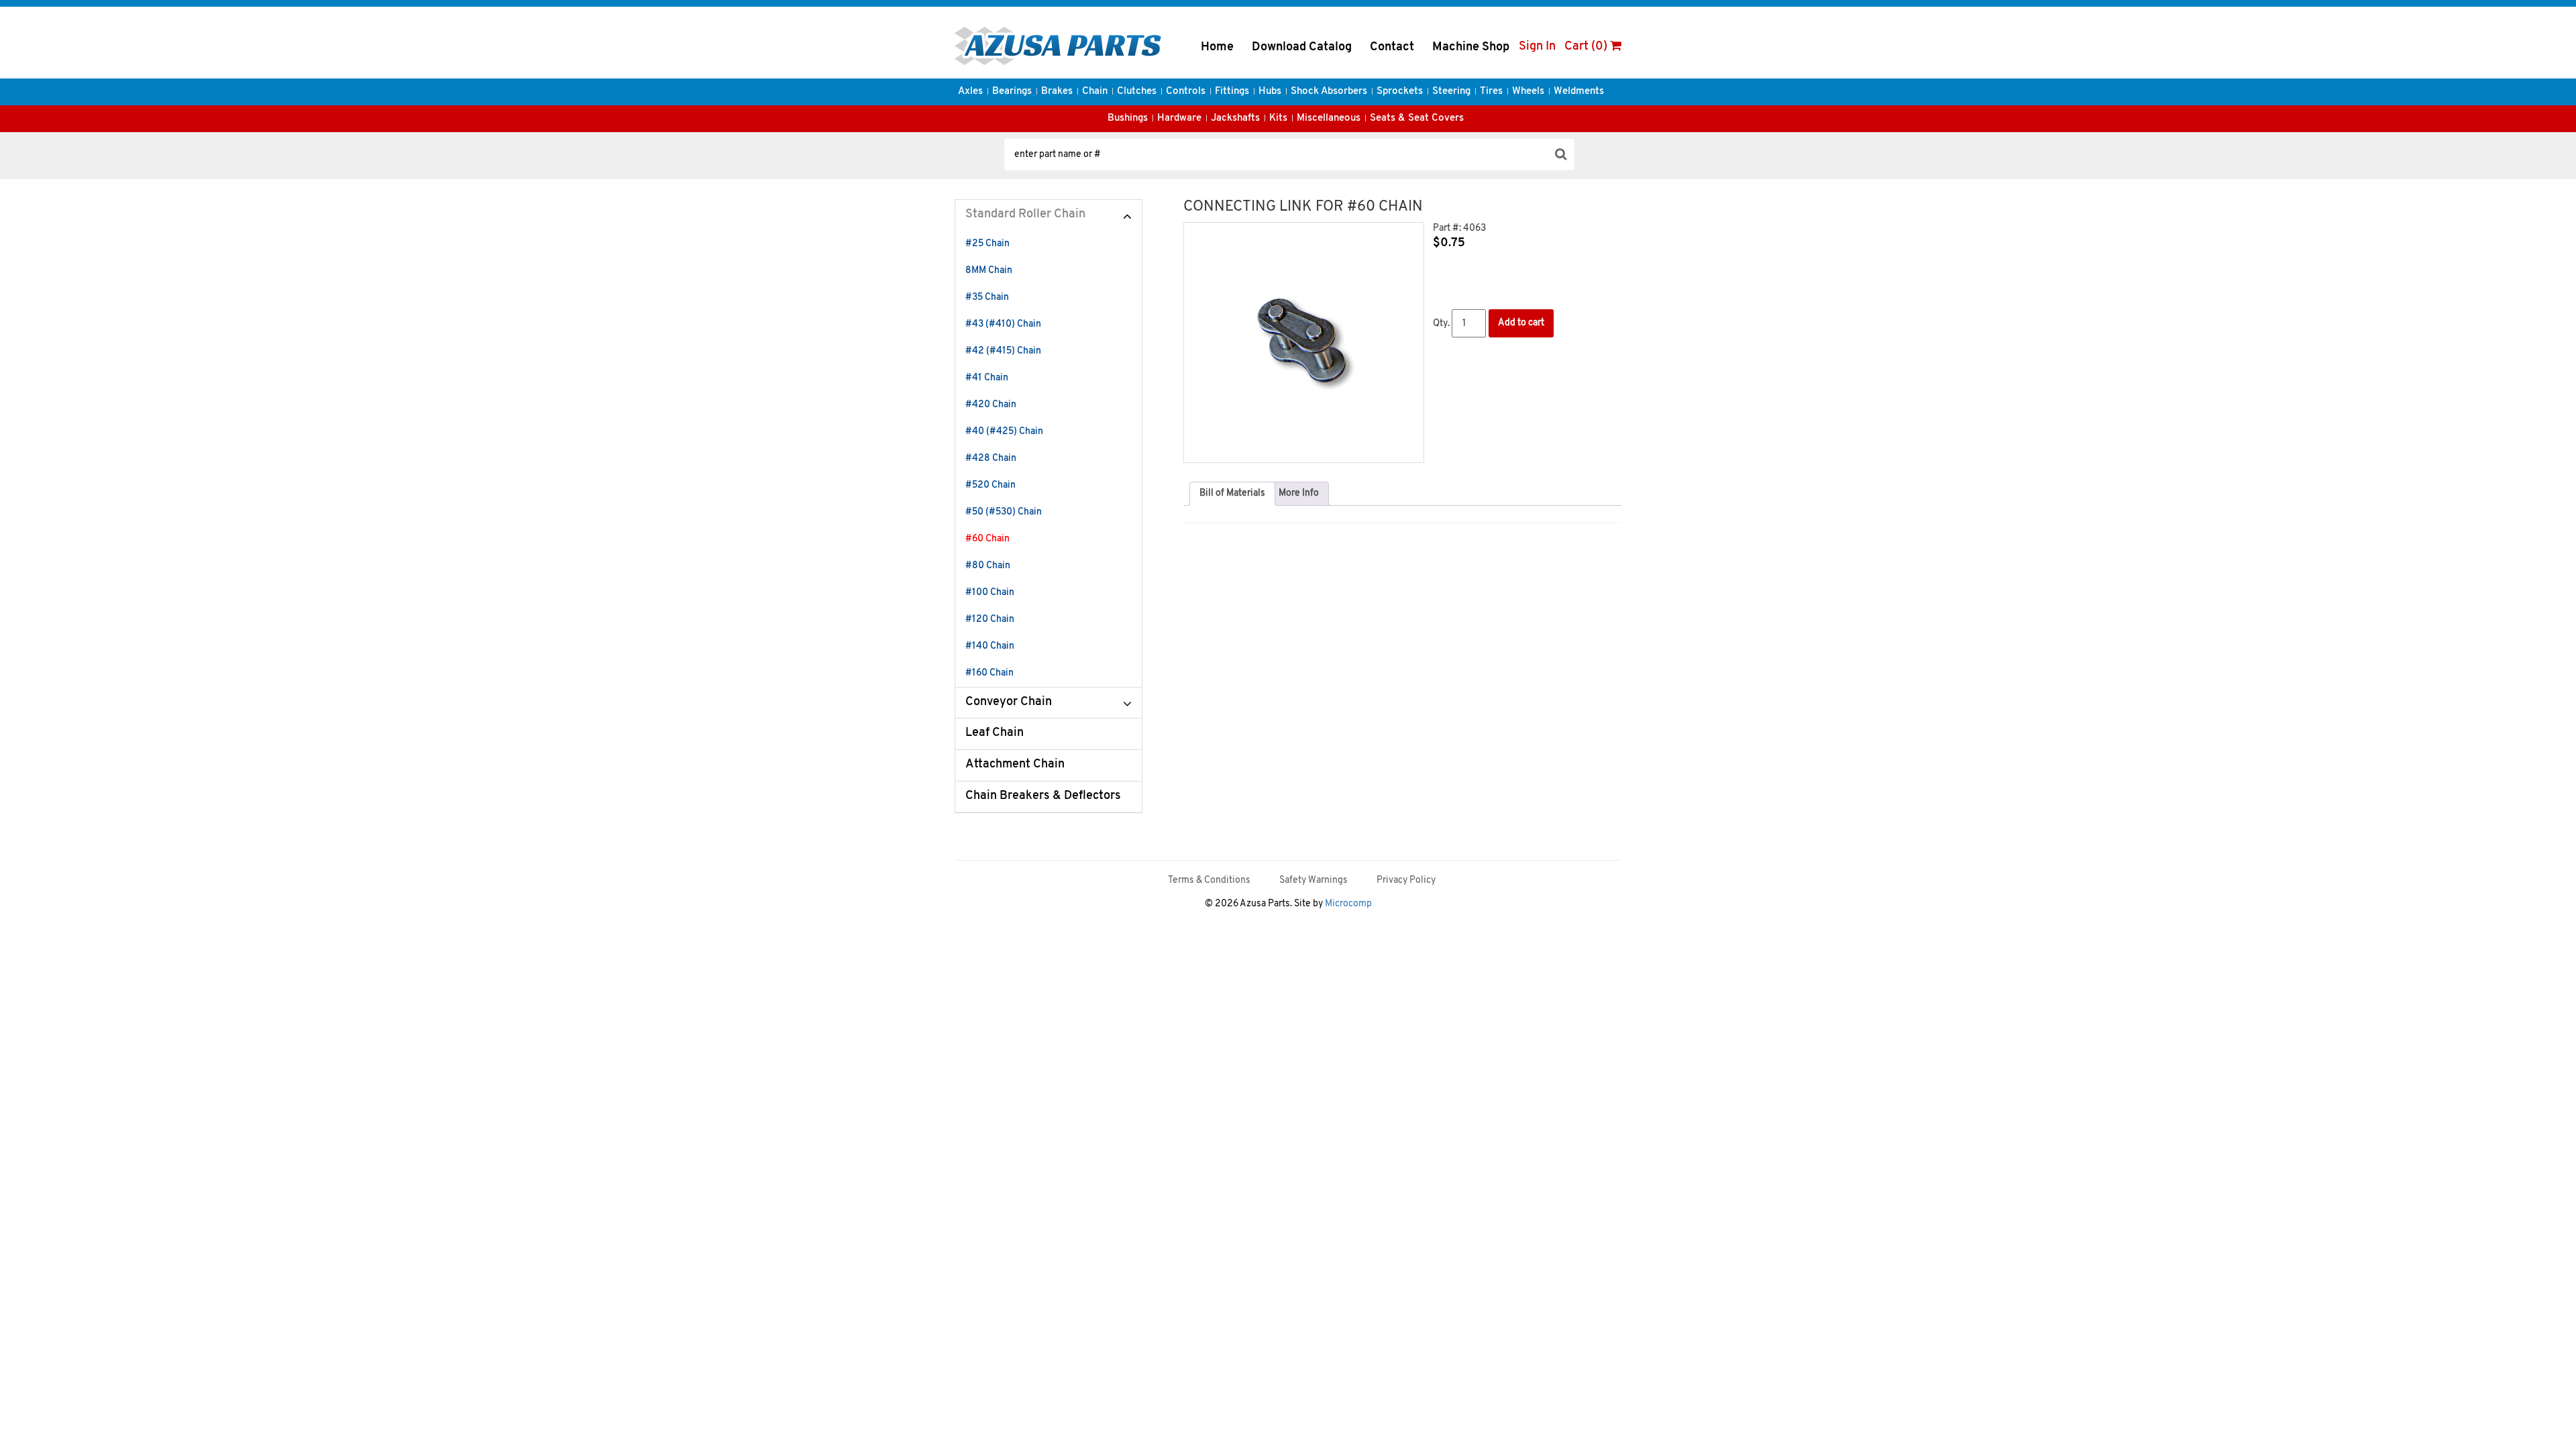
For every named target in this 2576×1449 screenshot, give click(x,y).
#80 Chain (988, 566)
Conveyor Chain (1009, 702)
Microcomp (1348, 904)
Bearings (1012, 92)
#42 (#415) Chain (1003, 351)
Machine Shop (1471, 48)
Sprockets (1400, 92)
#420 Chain (991, 405)
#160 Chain (989, 673)
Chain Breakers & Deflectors (1043, 796)
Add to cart (1521, 323)
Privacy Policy (1406, 880)
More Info (1299, 493)
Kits (1278, 118)
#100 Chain (990, 593)
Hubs (1270, 92)
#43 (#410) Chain (1003, 324)
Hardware (1179, 118)
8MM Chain (989, 271)
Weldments (1579, 92)
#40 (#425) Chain (1004, 432)
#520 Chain (990, 485)
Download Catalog (1302, 48)
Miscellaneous (1329, 118)
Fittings (1232, 92)
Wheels (1528, 92)
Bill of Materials (1232, 493)
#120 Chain (990, 620)
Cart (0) (1587, 47)
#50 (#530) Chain (1004, 512)
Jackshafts (1235, 118)
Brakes (1057, 92)
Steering (1451, 92)
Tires (1491, 92)
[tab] (1232, 494)
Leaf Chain (995, 733)
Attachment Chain (1015, 765)
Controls (1186, 92)
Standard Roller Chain (1025, 215)
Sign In (1537, 47)
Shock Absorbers (1329, 92)
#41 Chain (987, 378)
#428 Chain (991, 459)
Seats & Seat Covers (1417, 118)
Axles (970, 92)
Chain (1095, 92)
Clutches (1137, 92)
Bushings (1128, 118)
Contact (1392, 48)
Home (1217, 48)
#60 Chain (987, 539)
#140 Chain (990, 646)
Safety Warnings (1313, 880)
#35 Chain (987, 298)
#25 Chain (987, 244)
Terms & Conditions (1209, 880)
